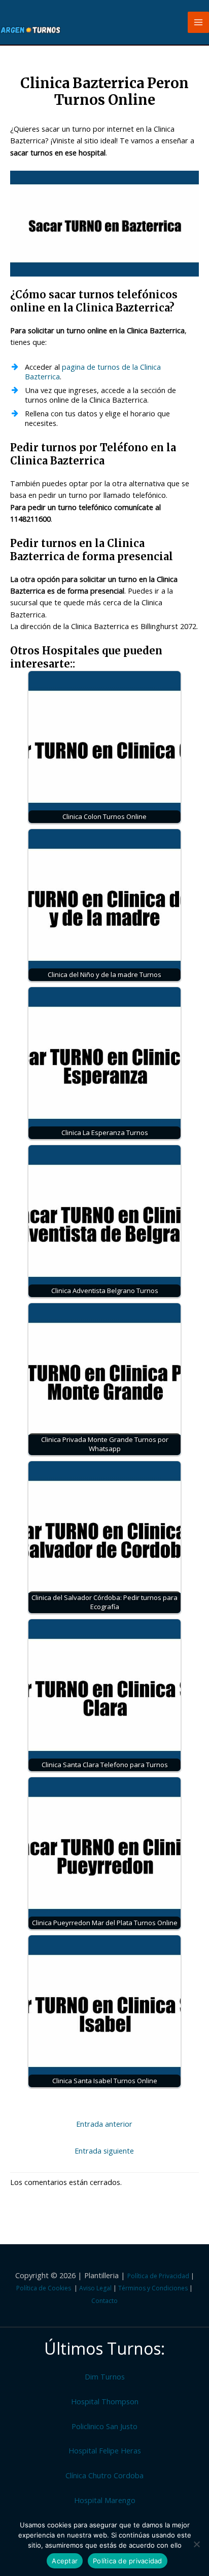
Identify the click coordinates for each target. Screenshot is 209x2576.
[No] (196, 2544)
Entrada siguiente (104, 2151)
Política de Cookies (44, 2288)
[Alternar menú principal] (198, 22)
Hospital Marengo (105, 2500)
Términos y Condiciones (153, 2288)
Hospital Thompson (105, 2401)
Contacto (104, 2301)
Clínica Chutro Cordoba (104, 2475)
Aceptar (65, 2561)
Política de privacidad (128, 2561)
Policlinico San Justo (104, 2426)
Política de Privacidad (158, 2276)
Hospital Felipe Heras (105, 2450)
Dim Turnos (105, 2376)
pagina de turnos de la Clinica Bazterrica (93, 372)
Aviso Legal (95, 2288)
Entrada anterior (104, 2124)
